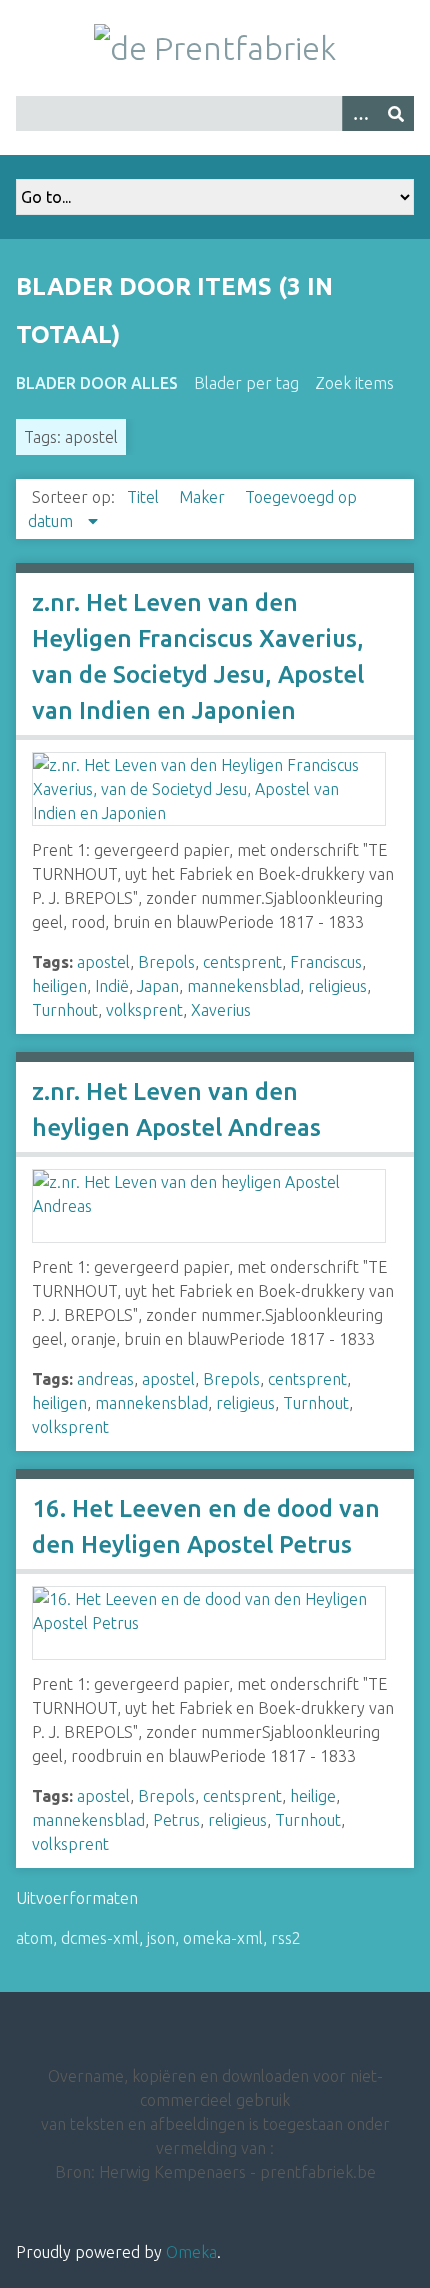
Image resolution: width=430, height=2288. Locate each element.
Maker (204, 497)
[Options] (360, 113)
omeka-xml (223, 1938)
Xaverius (221, 1010)
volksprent (144, 1010)
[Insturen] (396, 113)
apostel (103, 962)
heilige (313, 1796)
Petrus (176, 1820)
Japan (158, 986)
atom (34, 1938)
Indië (112, 986)
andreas (105, 1379)
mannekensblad (243, 986)
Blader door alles (97, 383)
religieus (337, 986)
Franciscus (326, 962)
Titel (145, 497)
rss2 (286, 1938)
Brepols (166, 962)
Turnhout (65, 1010)
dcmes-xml (100, 1938)
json (161, 1938)
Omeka (191, 2252)
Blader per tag (246, 383)
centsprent (242, 962)
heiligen (59, 986)
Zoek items (354, 383)
